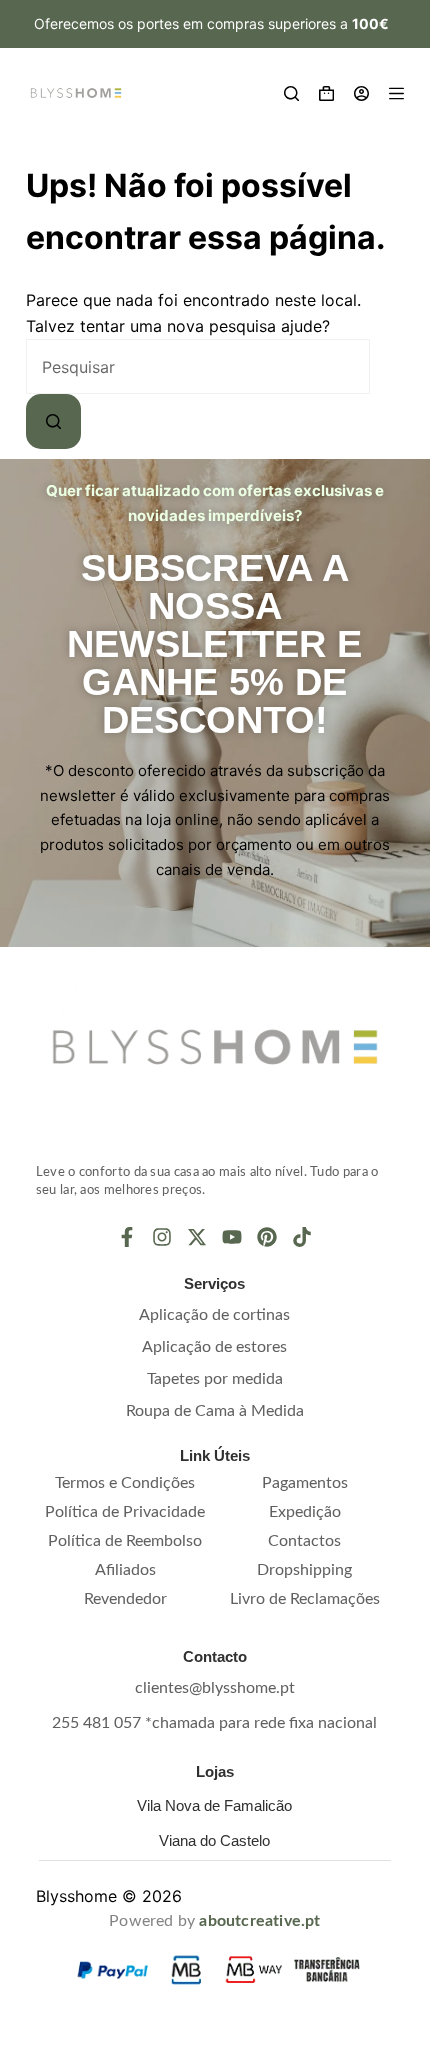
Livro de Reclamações (305, 1599)
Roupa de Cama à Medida (215, 1411)
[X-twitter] (197, 1237)
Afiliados (125, 1570)
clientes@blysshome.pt (215, 1688)
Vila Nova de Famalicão (214, 1805)
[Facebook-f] (127, 1237)
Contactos (304, 1541)
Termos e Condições (125, 1483)
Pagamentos (305, 1483)
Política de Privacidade (125, 1512)
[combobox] (198, 366)
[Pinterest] (267, 1237)
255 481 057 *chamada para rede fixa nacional (214, 1723)
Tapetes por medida (215, 1379)
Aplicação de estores (214, 1347)
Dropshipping (304, 1570)
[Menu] (396, 93)
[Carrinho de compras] (326, 93)
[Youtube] (232, 1237)
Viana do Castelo (214, 1840)
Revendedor (125, 1599)
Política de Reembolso (125, 1541)
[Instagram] (162, 1237)
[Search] (291, 93)
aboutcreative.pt (259, 1921)
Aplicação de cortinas (214, 1315)
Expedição (305, 1512)
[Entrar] (361, 93)
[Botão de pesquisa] (53, 421)
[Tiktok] (302, 1237)
